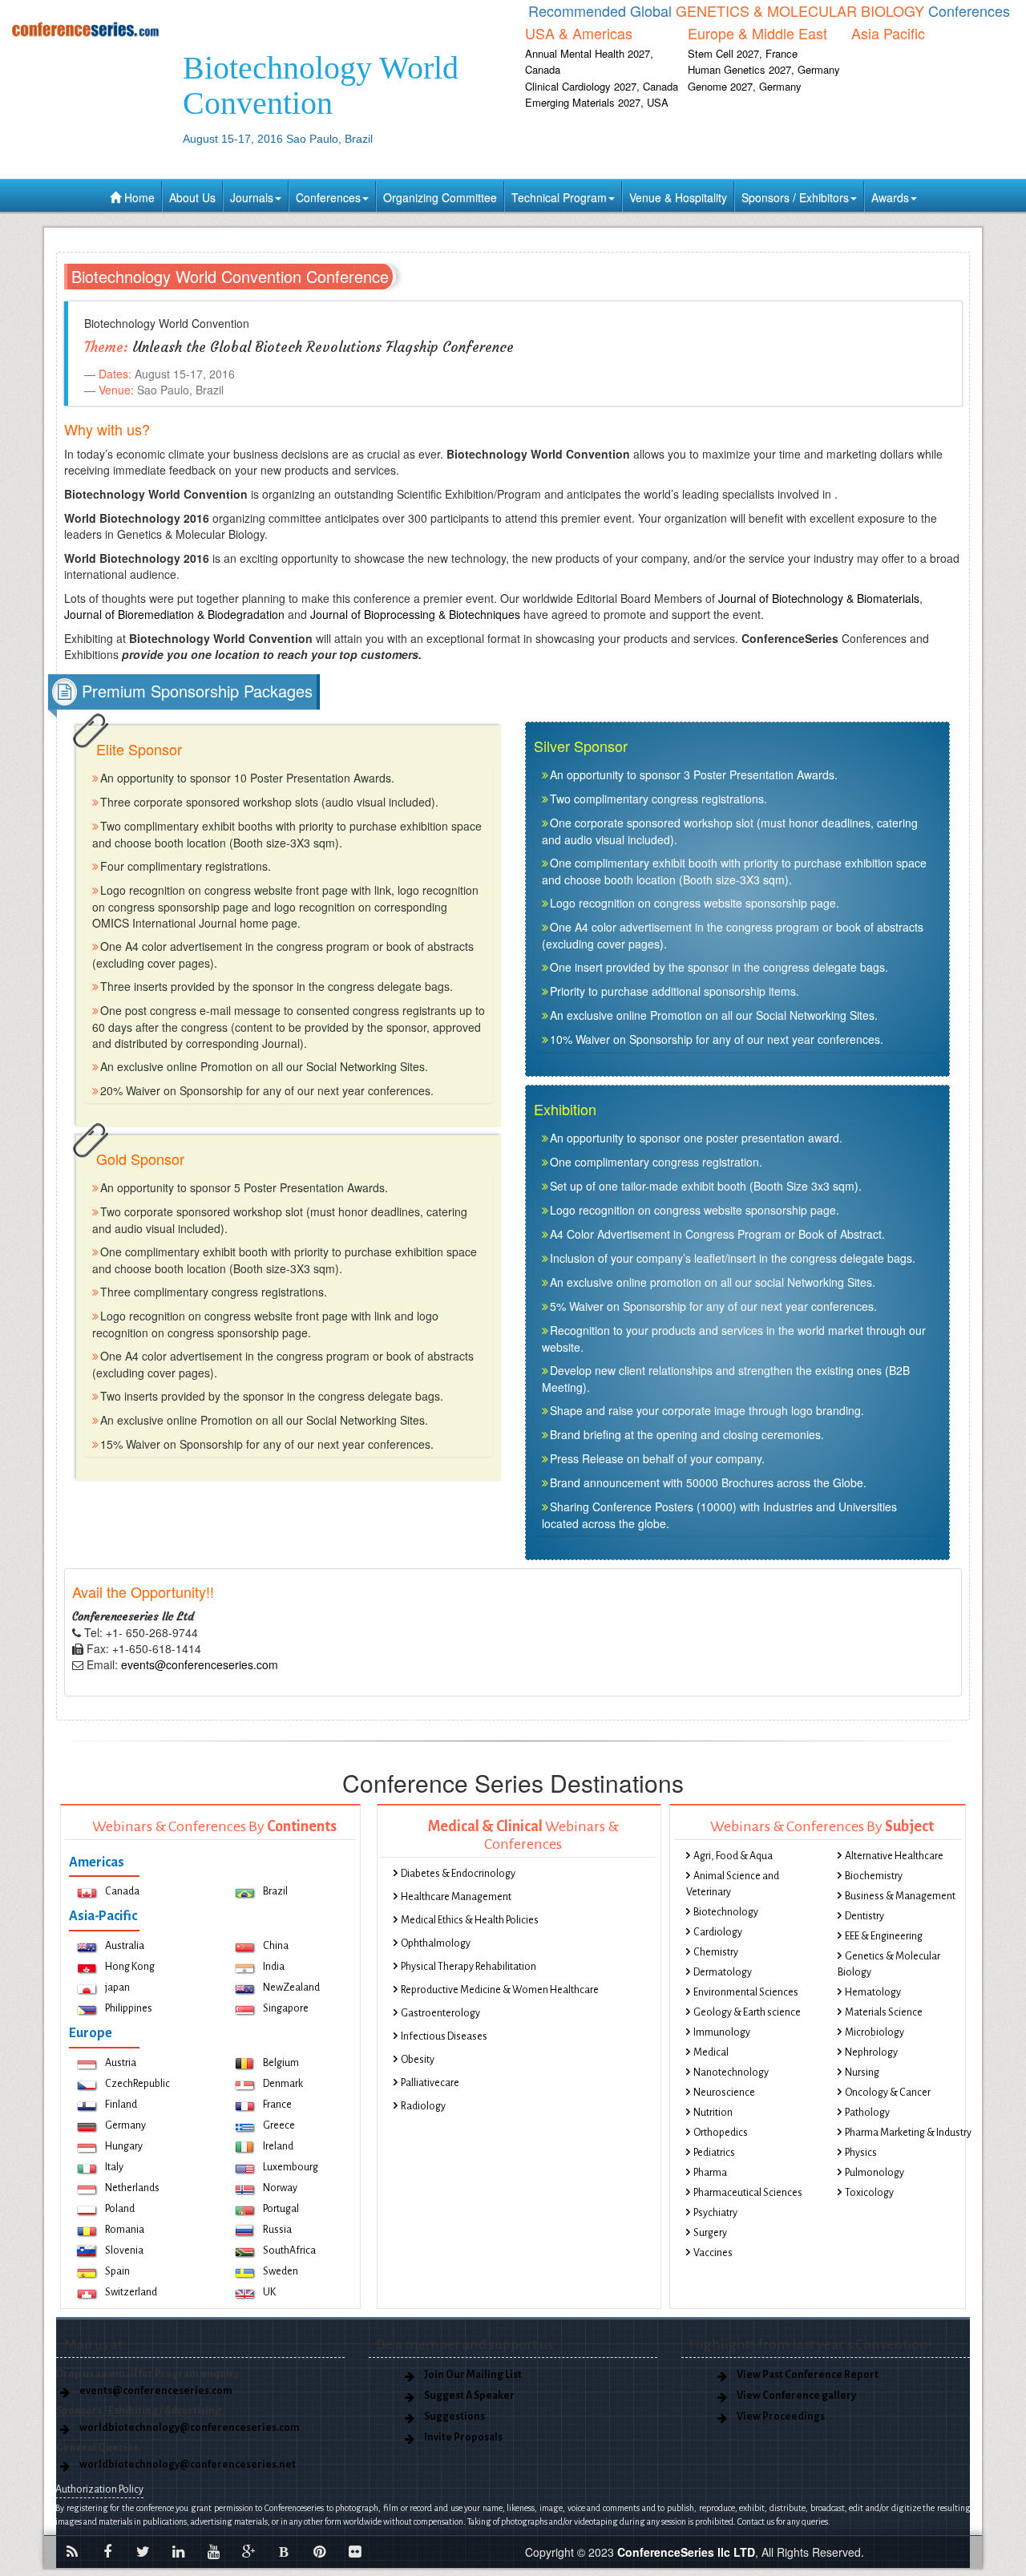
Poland (120, 2209)
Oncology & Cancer (888, 2093)
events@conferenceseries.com (200, 1664)
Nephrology (871, 2052)
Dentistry (864, 1916)
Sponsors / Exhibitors (795, 197)
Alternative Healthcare (894, 1856)
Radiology (423, 2106)
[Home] (85, 29)
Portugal (281, 2209)
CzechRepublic (137, 2084)
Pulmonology (875, 2173)
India (274, 1967)
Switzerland (131, 2292)
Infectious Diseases (444, 2036)
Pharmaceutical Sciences (748, 2193)
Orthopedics (721, 2133)
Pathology (867, 2113)
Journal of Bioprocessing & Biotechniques (415, 614)
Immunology (722, 2032)
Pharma (710, 2173)
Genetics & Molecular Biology (889, 1964)
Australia (125, 1946)
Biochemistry (874, 1876)
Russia (277, 2230)
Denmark (283, 2084)
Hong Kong (130, 1967)
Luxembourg (291, 2167)
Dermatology (723, 1972)
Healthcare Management (456, 1897)
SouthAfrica (289, 2250)
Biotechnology (726, 1912)
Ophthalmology (436, 1943)
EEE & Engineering (884, 1936)
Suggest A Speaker (469, 2396)
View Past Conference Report (808, 2375)
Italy (114, 2167)
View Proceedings (781, 2416)
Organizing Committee (440, 197)
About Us (192, 197)
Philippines (129, 2008)
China (276, 1946)
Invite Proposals (463, 2437)
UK (269, 2292)
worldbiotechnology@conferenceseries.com (190, 2428)
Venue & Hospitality (678, 197)
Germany (125, 2125)
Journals (252, 197)
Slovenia (124, 2250)
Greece (279, 2125)
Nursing (862, 2073)
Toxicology (869, 2193)
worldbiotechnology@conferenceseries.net (188, 2465)
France (277, 2105)
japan (117, 1988)
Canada (122, 1891)
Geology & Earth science (747, 2012)
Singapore (286, 2008)
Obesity (418, 2060)
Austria (121, 2063)
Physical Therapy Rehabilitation (469, 1967)
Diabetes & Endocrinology (458, 1874)
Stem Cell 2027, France (743, 53)
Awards (890, 197)
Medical (711, 2052)
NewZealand (291, 1988)
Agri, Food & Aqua (733, 1856)
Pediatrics (714, 2153)
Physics (861, 2153)
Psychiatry (715, 2213)
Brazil (275, 1891)
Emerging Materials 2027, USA (597, 102)
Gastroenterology (440, 2013)
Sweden (281, 2271)
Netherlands (132, 2188)
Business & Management (900, 1896)
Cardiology (718, 1932)
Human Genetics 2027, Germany (764, 69)
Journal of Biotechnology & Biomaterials (819, 598)
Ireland (278, 2146)
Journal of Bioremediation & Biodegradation (174, 614)
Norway (280, 2188)
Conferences (328, 197)
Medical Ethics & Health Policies (470, 1920)
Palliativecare (430, 2083)
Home (138, 197)
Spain (117, 2271)
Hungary (124, 2146)
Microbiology (875, 2032)
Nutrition (713, 2113)
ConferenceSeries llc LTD (686, 2552)
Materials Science (884, 2012)
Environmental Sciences (746, 1992)
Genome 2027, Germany (745, 86)
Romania (125, 2230)
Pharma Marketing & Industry (908, 2133)
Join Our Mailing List (473, 2375)
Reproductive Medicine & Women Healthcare (500, 1990)
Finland (121, 2105)
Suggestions (454, 2416)
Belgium (281, 2063)
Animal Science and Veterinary (733, 1884)
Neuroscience (724, 2093)
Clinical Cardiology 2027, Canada (602, 86)
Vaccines (713, 2253)
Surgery (710, 2233)
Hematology (873, 1992)
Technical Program (559, 197)
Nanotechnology (731, 2073)
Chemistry (716, 1952)
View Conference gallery (796, 2396)
